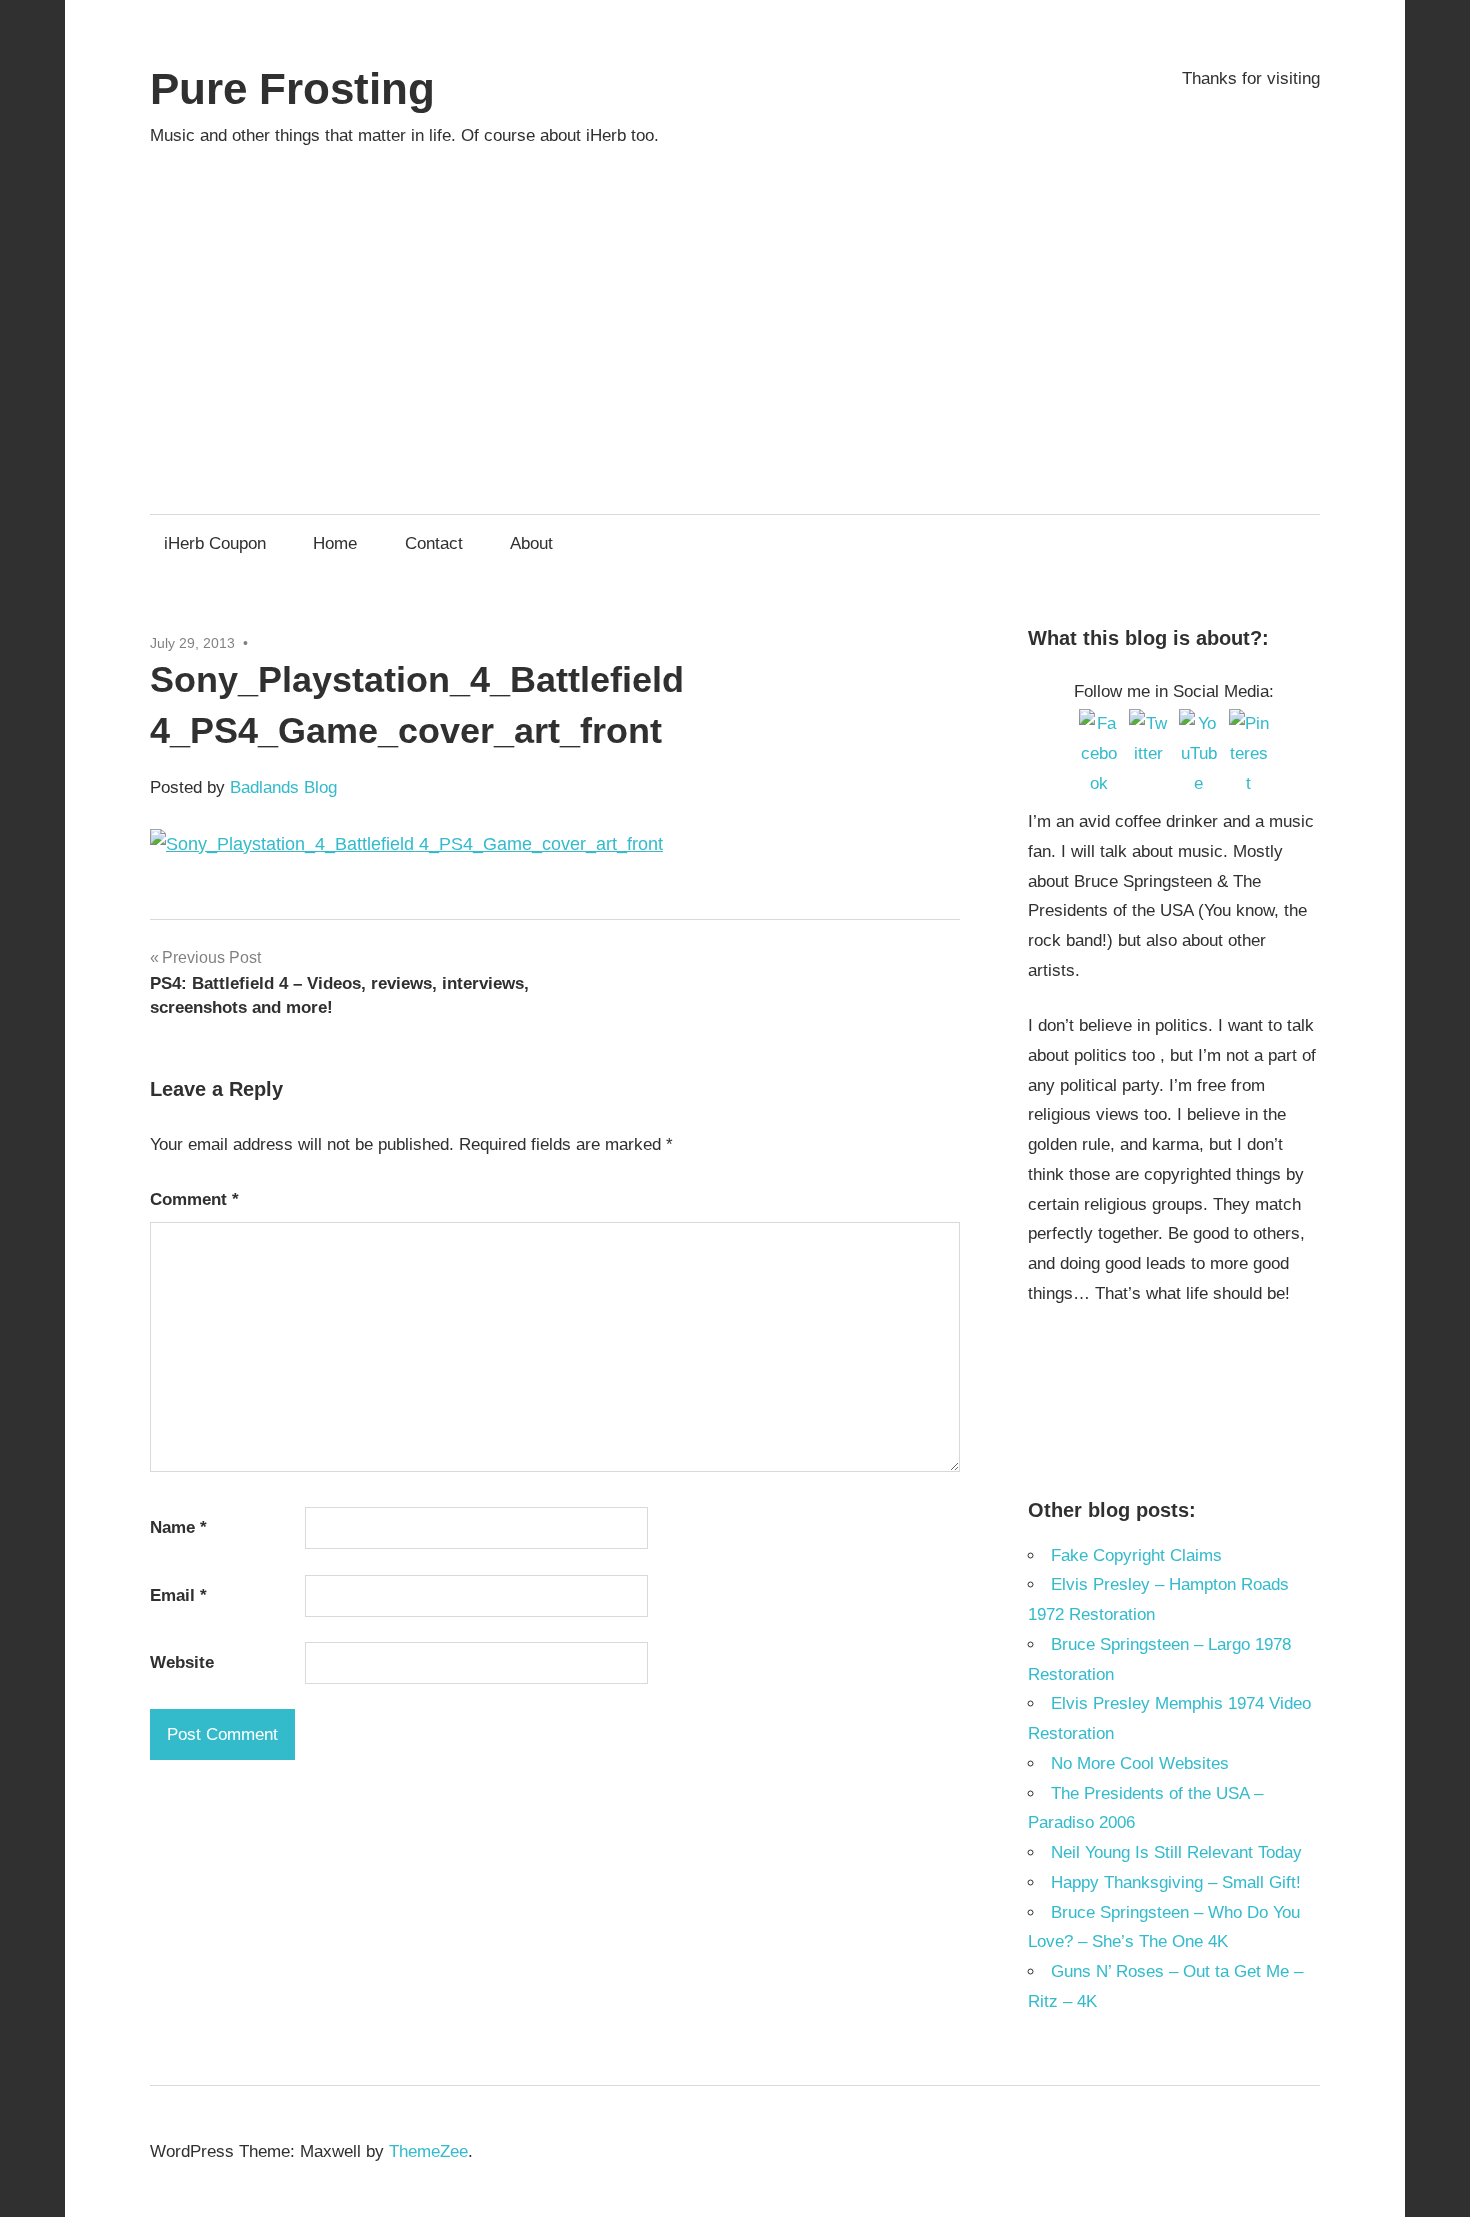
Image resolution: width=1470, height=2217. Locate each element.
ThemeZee (428, 2151)
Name (178, 1527)
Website (182, 1662)
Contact (434, 543)
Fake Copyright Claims (1136, 1555)
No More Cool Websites (1140, 1763)
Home (335, 543)
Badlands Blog (283, 787)
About (531, 543)
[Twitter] (1149, 729)
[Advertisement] (735, 313)
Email (178, 1595)
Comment (194, 1199)
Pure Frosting (292, 88)
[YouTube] (1199, 729)
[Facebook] (1099, 729)
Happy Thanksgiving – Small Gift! (1176, 1882)
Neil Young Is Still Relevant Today (1176, 1852)
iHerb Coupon (215, 543)
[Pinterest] (1249, 729)
